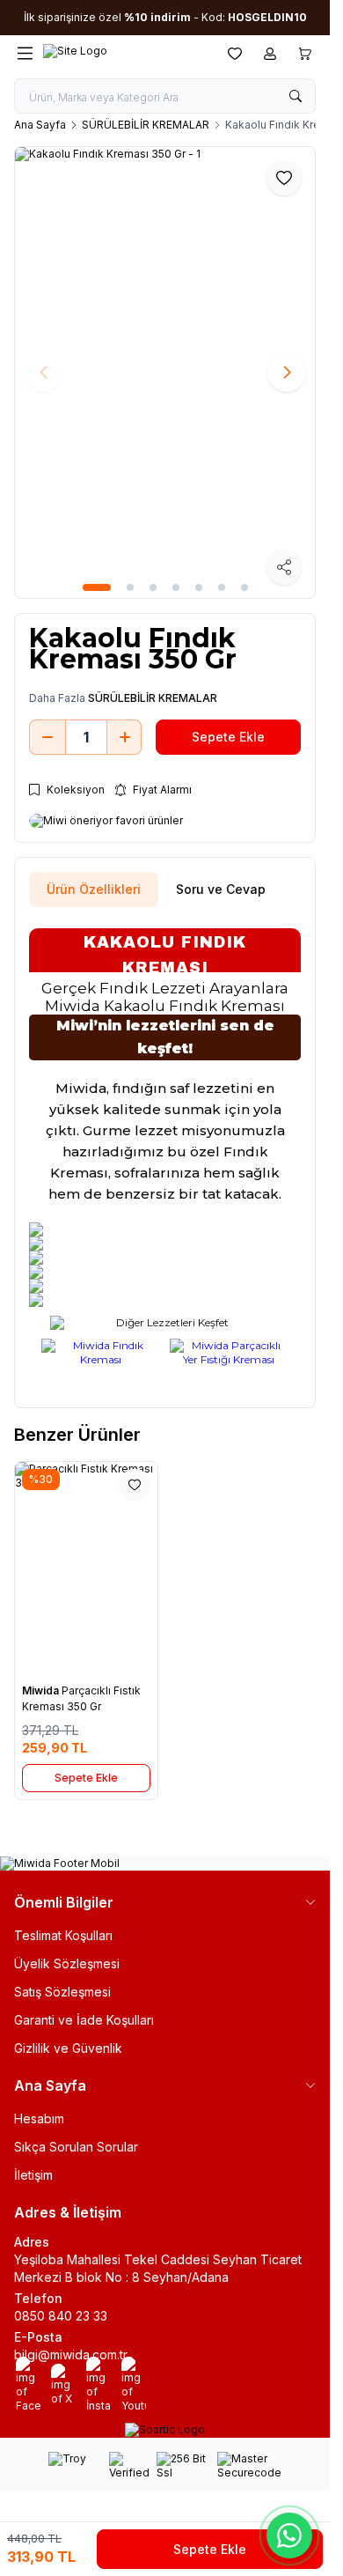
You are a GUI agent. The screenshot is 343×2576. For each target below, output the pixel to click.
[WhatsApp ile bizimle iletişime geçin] (289, 2535)
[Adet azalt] (47, 737)
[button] (97, 587)
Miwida (42, 1690)
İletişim (33, 2175)
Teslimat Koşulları (63, 1935)
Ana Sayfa (40, 125)
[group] (165, 373)
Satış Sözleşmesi (62, 1992)
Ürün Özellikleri (94, 889)
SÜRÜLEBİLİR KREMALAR (146, 125)
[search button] (296, 96)
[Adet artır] (125, 737)
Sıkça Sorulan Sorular (76, 2147)
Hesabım (39, 2118)
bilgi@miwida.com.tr (71, 2355)
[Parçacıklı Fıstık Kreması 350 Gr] (86, 1568)
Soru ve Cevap (221, 889)
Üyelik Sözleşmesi (67, 1963)
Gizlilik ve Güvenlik (68, 2048)
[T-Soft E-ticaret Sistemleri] (165, 2430)
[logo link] (128, 53)
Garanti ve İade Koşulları (84, 2020)
